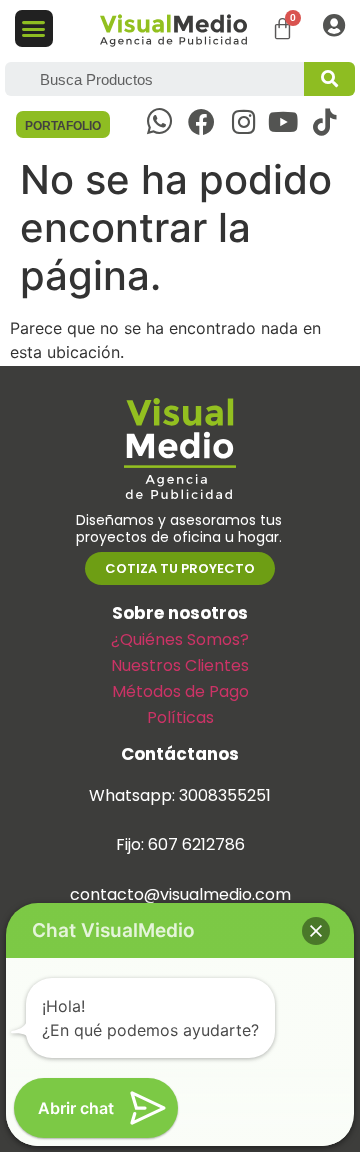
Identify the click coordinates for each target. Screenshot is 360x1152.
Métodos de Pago (180, 691)
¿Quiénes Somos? (180, 639)
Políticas (180, 717)
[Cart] (282, 28)
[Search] (329, 79)
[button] (34, 29)
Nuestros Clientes (180, 665)
